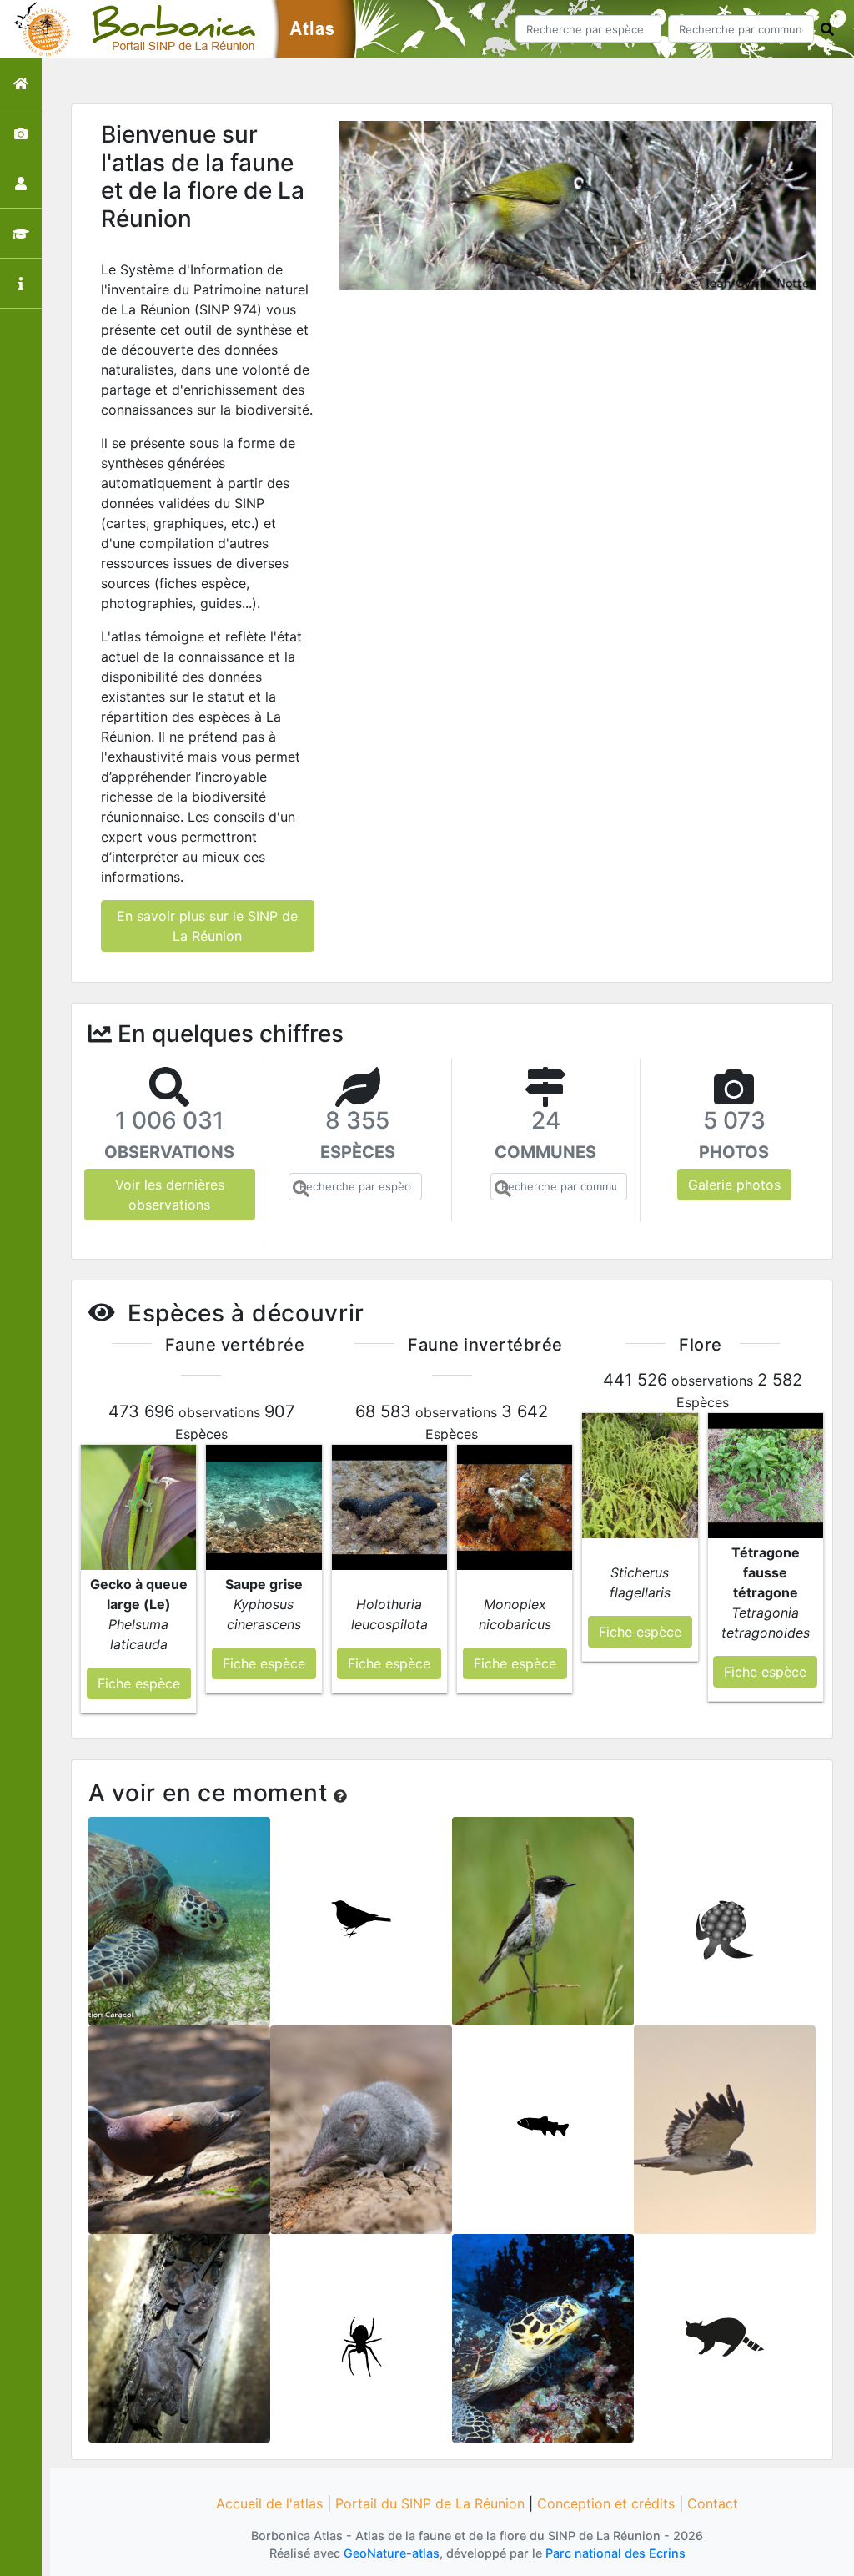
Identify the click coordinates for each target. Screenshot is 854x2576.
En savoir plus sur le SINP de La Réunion (207, 926)
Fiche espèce (180, 1932)
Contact (713, 2503)
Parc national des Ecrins (615, 2553)
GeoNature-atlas (392, 2553)
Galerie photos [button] (734, 1185)
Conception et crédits (606, 2503)
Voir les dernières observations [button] (170, 1195)
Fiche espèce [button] (139, 1683)
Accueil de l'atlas (269, 2503)
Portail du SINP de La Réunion (430, 2503)
